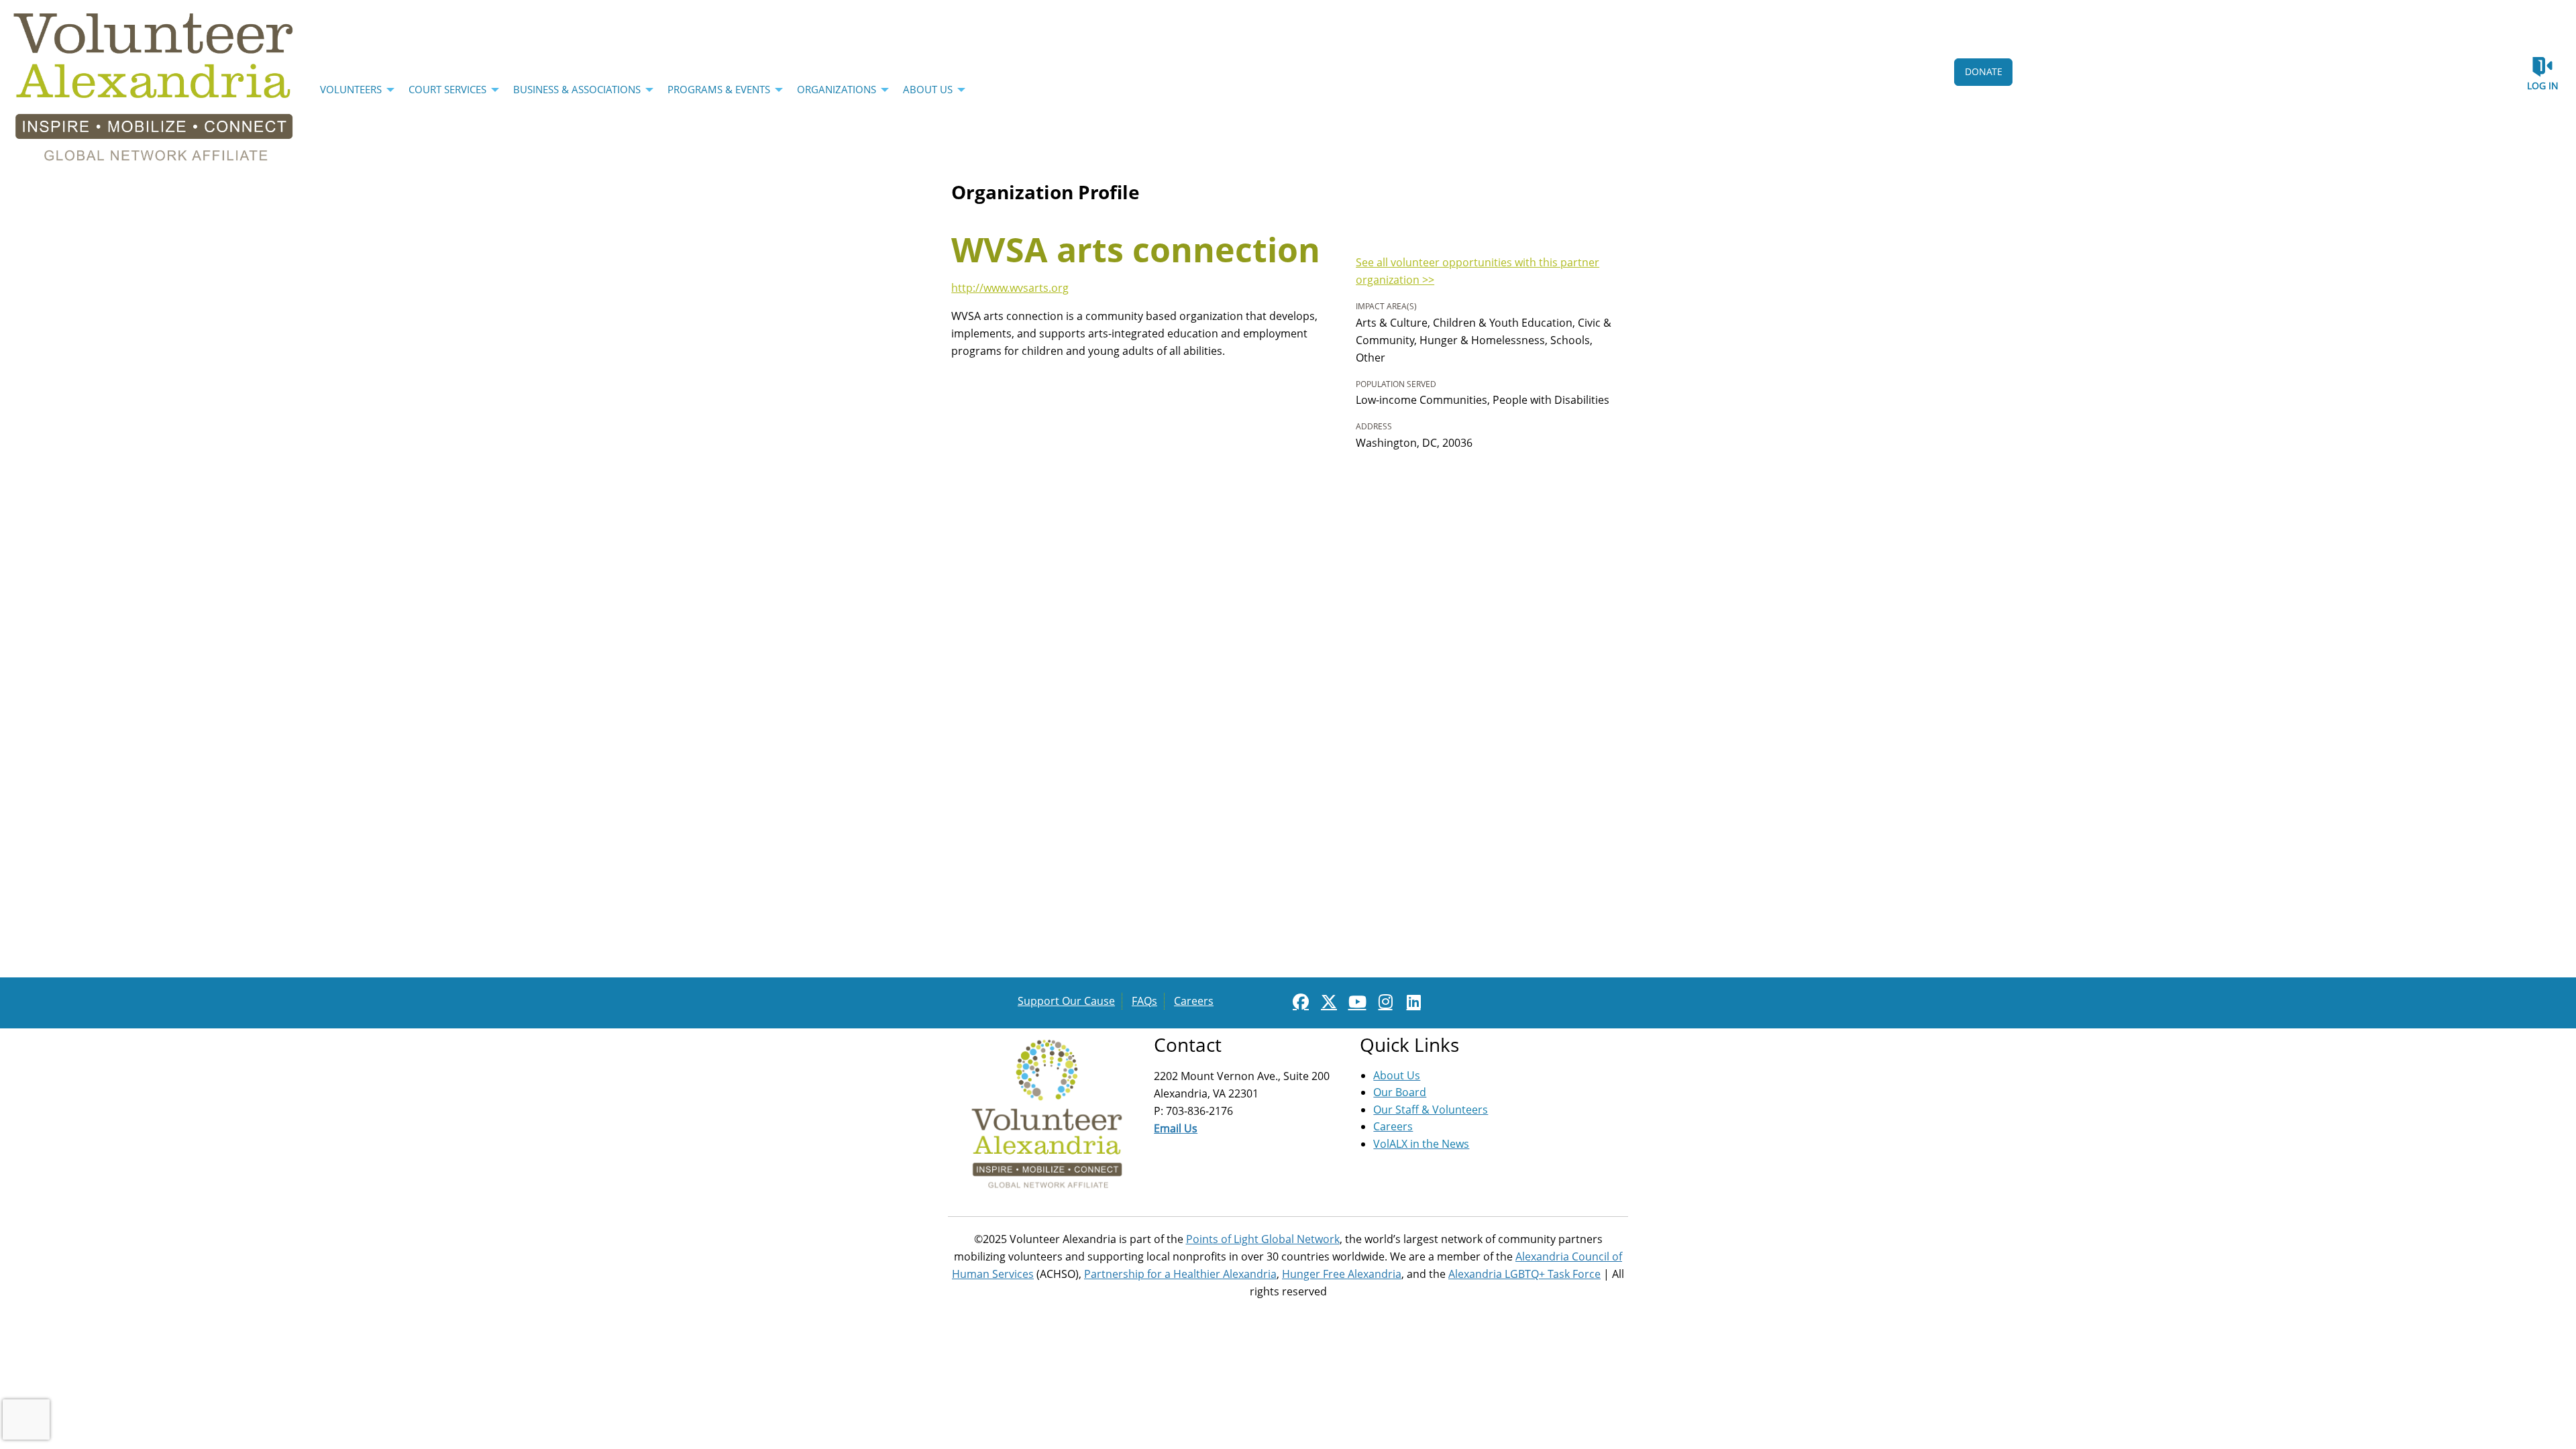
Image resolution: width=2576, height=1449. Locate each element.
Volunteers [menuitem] (351, 89)
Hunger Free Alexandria (1342, 1274)
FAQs (1144, 1001)
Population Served (1396, 384)
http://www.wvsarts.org (1010, 288)
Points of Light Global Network (1263, 1239)
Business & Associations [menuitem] (577, 89)
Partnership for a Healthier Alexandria (1180, 1274)
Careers (1194, 1001)
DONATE (1984, 71)
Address (1374, 426)
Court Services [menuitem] (447, 89)
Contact (1188, 1044)
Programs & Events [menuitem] (719, 89)
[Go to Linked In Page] (1411, 1002)
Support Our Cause (1066, 1001)
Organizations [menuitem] (837, 89)
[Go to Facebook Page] (1299, 1002)
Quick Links (1409, 1044)
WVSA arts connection (1136, 250)
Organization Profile (1045, 192)
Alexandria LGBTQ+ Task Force (1524, 1274)
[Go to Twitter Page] (1327, 1002)
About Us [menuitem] (928, 89)
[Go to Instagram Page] (1383, 1002)
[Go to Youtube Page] (1355, 1002)
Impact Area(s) (1386, 306)
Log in (2543, 86)
